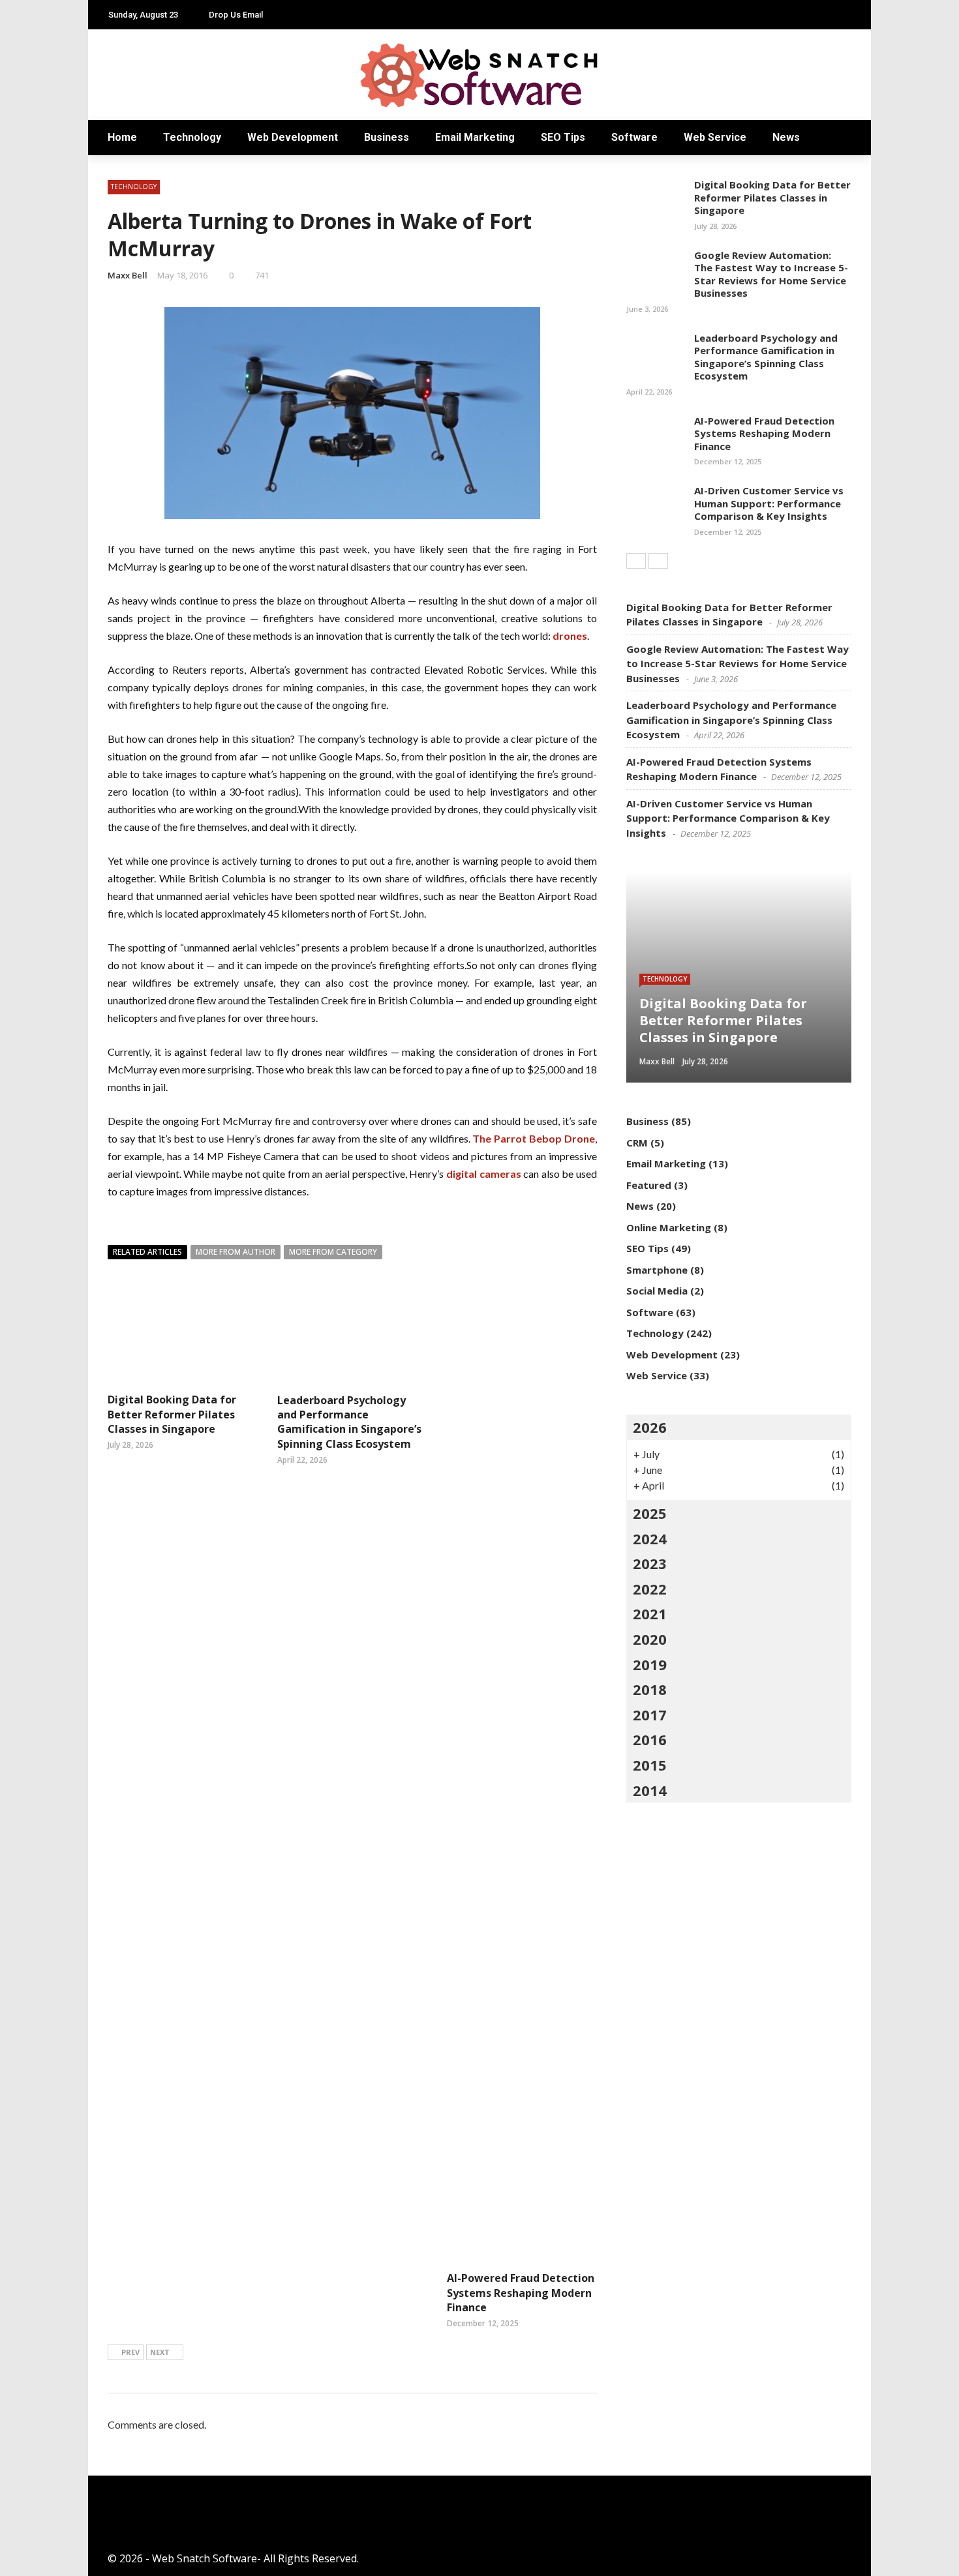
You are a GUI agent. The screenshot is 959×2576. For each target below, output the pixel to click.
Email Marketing (475, 137)
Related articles (147, 1252)
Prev (130, 2352)
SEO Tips (563, 137)
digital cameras (484, 1174)
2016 (650, 1739)
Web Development (293, 137)
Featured (649, 1185)
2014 (650, 1790)
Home (122, 137)
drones (570, 636)
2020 (650, 1639)
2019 (650, 1664)
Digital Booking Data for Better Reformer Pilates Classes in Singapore (172, 1414)
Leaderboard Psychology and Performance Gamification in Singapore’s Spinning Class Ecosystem (349, 1422)
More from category (333, 1252)
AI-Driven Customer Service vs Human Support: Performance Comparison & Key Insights (769, 503)
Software (634, 137)
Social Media (657, 1291)
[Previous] (636, 561)
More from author (236, 1252)
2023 (650, 1563)
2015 (650, 1765)
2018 (650, 1689)
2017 (650, 1715)
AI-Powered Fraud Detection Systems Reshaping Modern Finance (521, 2293)
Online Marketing (669, 1227)
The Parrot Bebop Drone (534, 1138)
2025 (650, 1513)
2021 (650, 1613)
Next (160, 2352)
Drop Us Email (236, 15)
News (786, 137)
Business (387, 137)
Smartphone (657, 1270)
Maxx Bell (128, 275)
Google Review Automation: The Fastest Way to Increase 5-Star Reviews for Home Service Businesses (771, 274)
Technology (192, 137)
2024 (650, 1538)
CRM (637, 1143)
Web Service (715, 137)
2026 (650, 1427)
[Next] (658, 561)
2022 (650, 1589)
